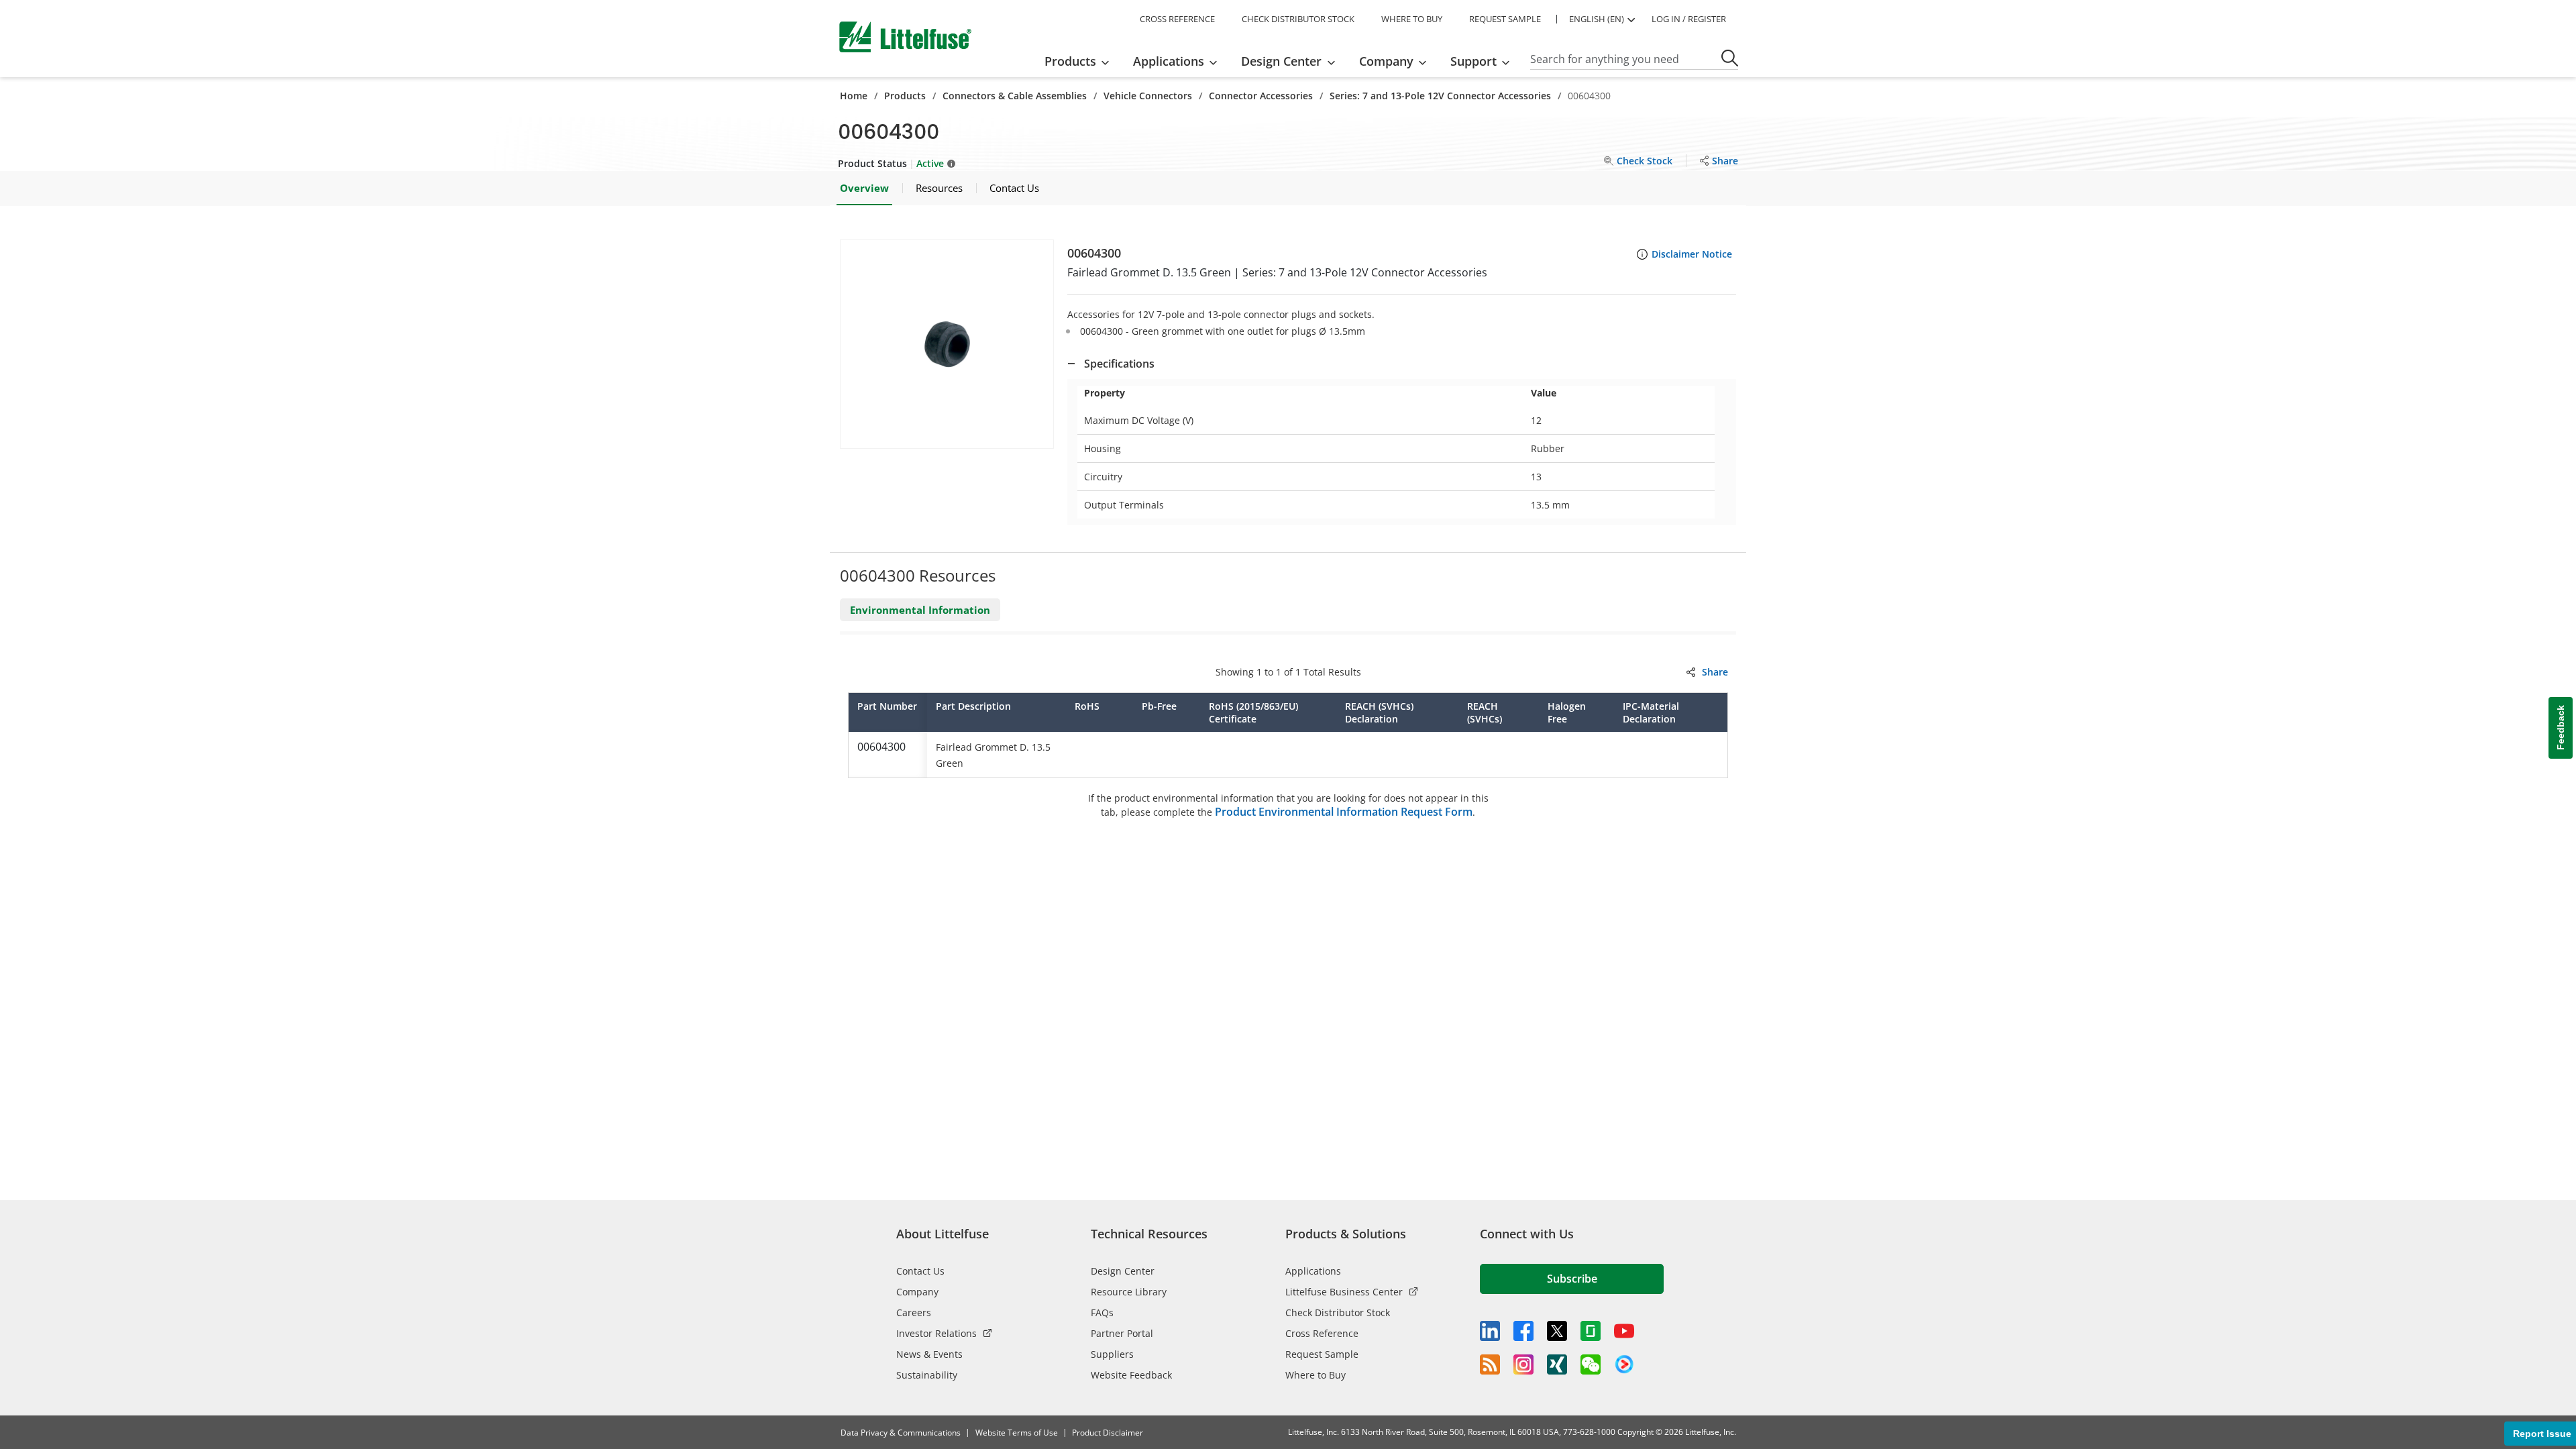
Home (854, 96)
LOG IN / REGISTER (1689, 19)
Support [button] (1473, 61)
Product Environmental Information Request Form (1344, 812)
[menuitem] (1081, 61)
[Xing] (1557, 1364)
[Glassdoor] (1591, 1331)
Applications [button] (1169, 61)
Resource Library (1129, 1292)
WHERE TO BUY (1412, 19)
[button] (947, 344)
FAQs (1102, 1312)
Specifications (1119, 364)
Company (917, 1292)
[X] (1557, 1331)
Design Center (1123, 1271)
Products (905, 96)
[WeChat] (1591, 1364)
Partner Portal (1122, 1333)
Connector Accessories (1261, 96)
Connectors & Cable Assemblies (1015, 96)
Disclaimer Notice (1692, 254)
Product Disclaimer (1108, 1433)
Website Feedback (1131, 1375)
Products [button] (1070, 61)
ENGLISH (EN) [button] (1597, 19)
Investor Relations (936, 1333)
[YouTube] (1624, 1331)
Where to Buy (1316, 1375)
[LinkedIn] (1490, 1331)
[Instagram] (1523, 1364)
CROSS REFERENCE (1177, 19)
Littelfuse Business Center (1344, 1292)
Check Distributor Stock (1338, 1312)
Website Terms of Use (1017, 1433)
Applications (1313, 1271)
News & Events (929, 1354)
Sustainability (927, 1375)
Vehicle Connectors (1148, 96)
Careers (914, 1312)
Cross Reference (1322, 1333)
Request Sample (1322, 1354)
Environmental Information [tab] (920, 610)
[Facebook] (1523, 1331)
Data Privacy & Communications (901, 1433)
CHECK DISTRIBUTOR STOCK (1298, 19)
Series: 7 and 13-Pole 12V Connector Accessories (1440, 96)
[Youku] (1624, 1364)
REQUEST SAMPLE (1505, 19)
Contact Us (920, 1271)
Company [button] (1386, 61)
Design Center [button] (1281, 61)
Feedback (2561, 728)
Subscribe (1572, 1279)
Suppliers (1112, 1354)
